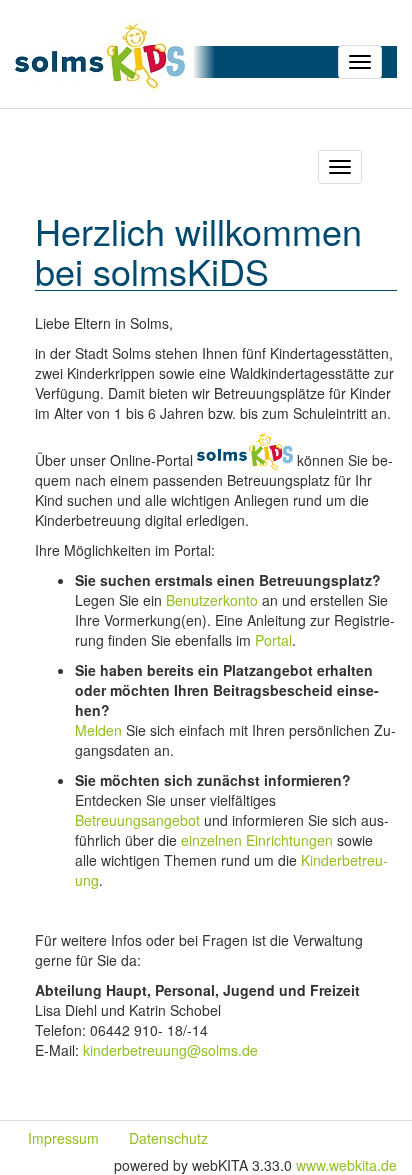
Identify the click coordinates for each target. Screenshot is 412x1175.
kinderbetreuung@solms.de (170, 1050)
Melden (98, 730)
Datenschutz (168, 1138)
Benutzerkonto (212, 600)
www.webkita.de (346, 1165)
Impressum (63, 1138)
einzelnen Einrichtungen (257, 840)
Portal (273, 640)
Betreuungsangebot (137, 820)
